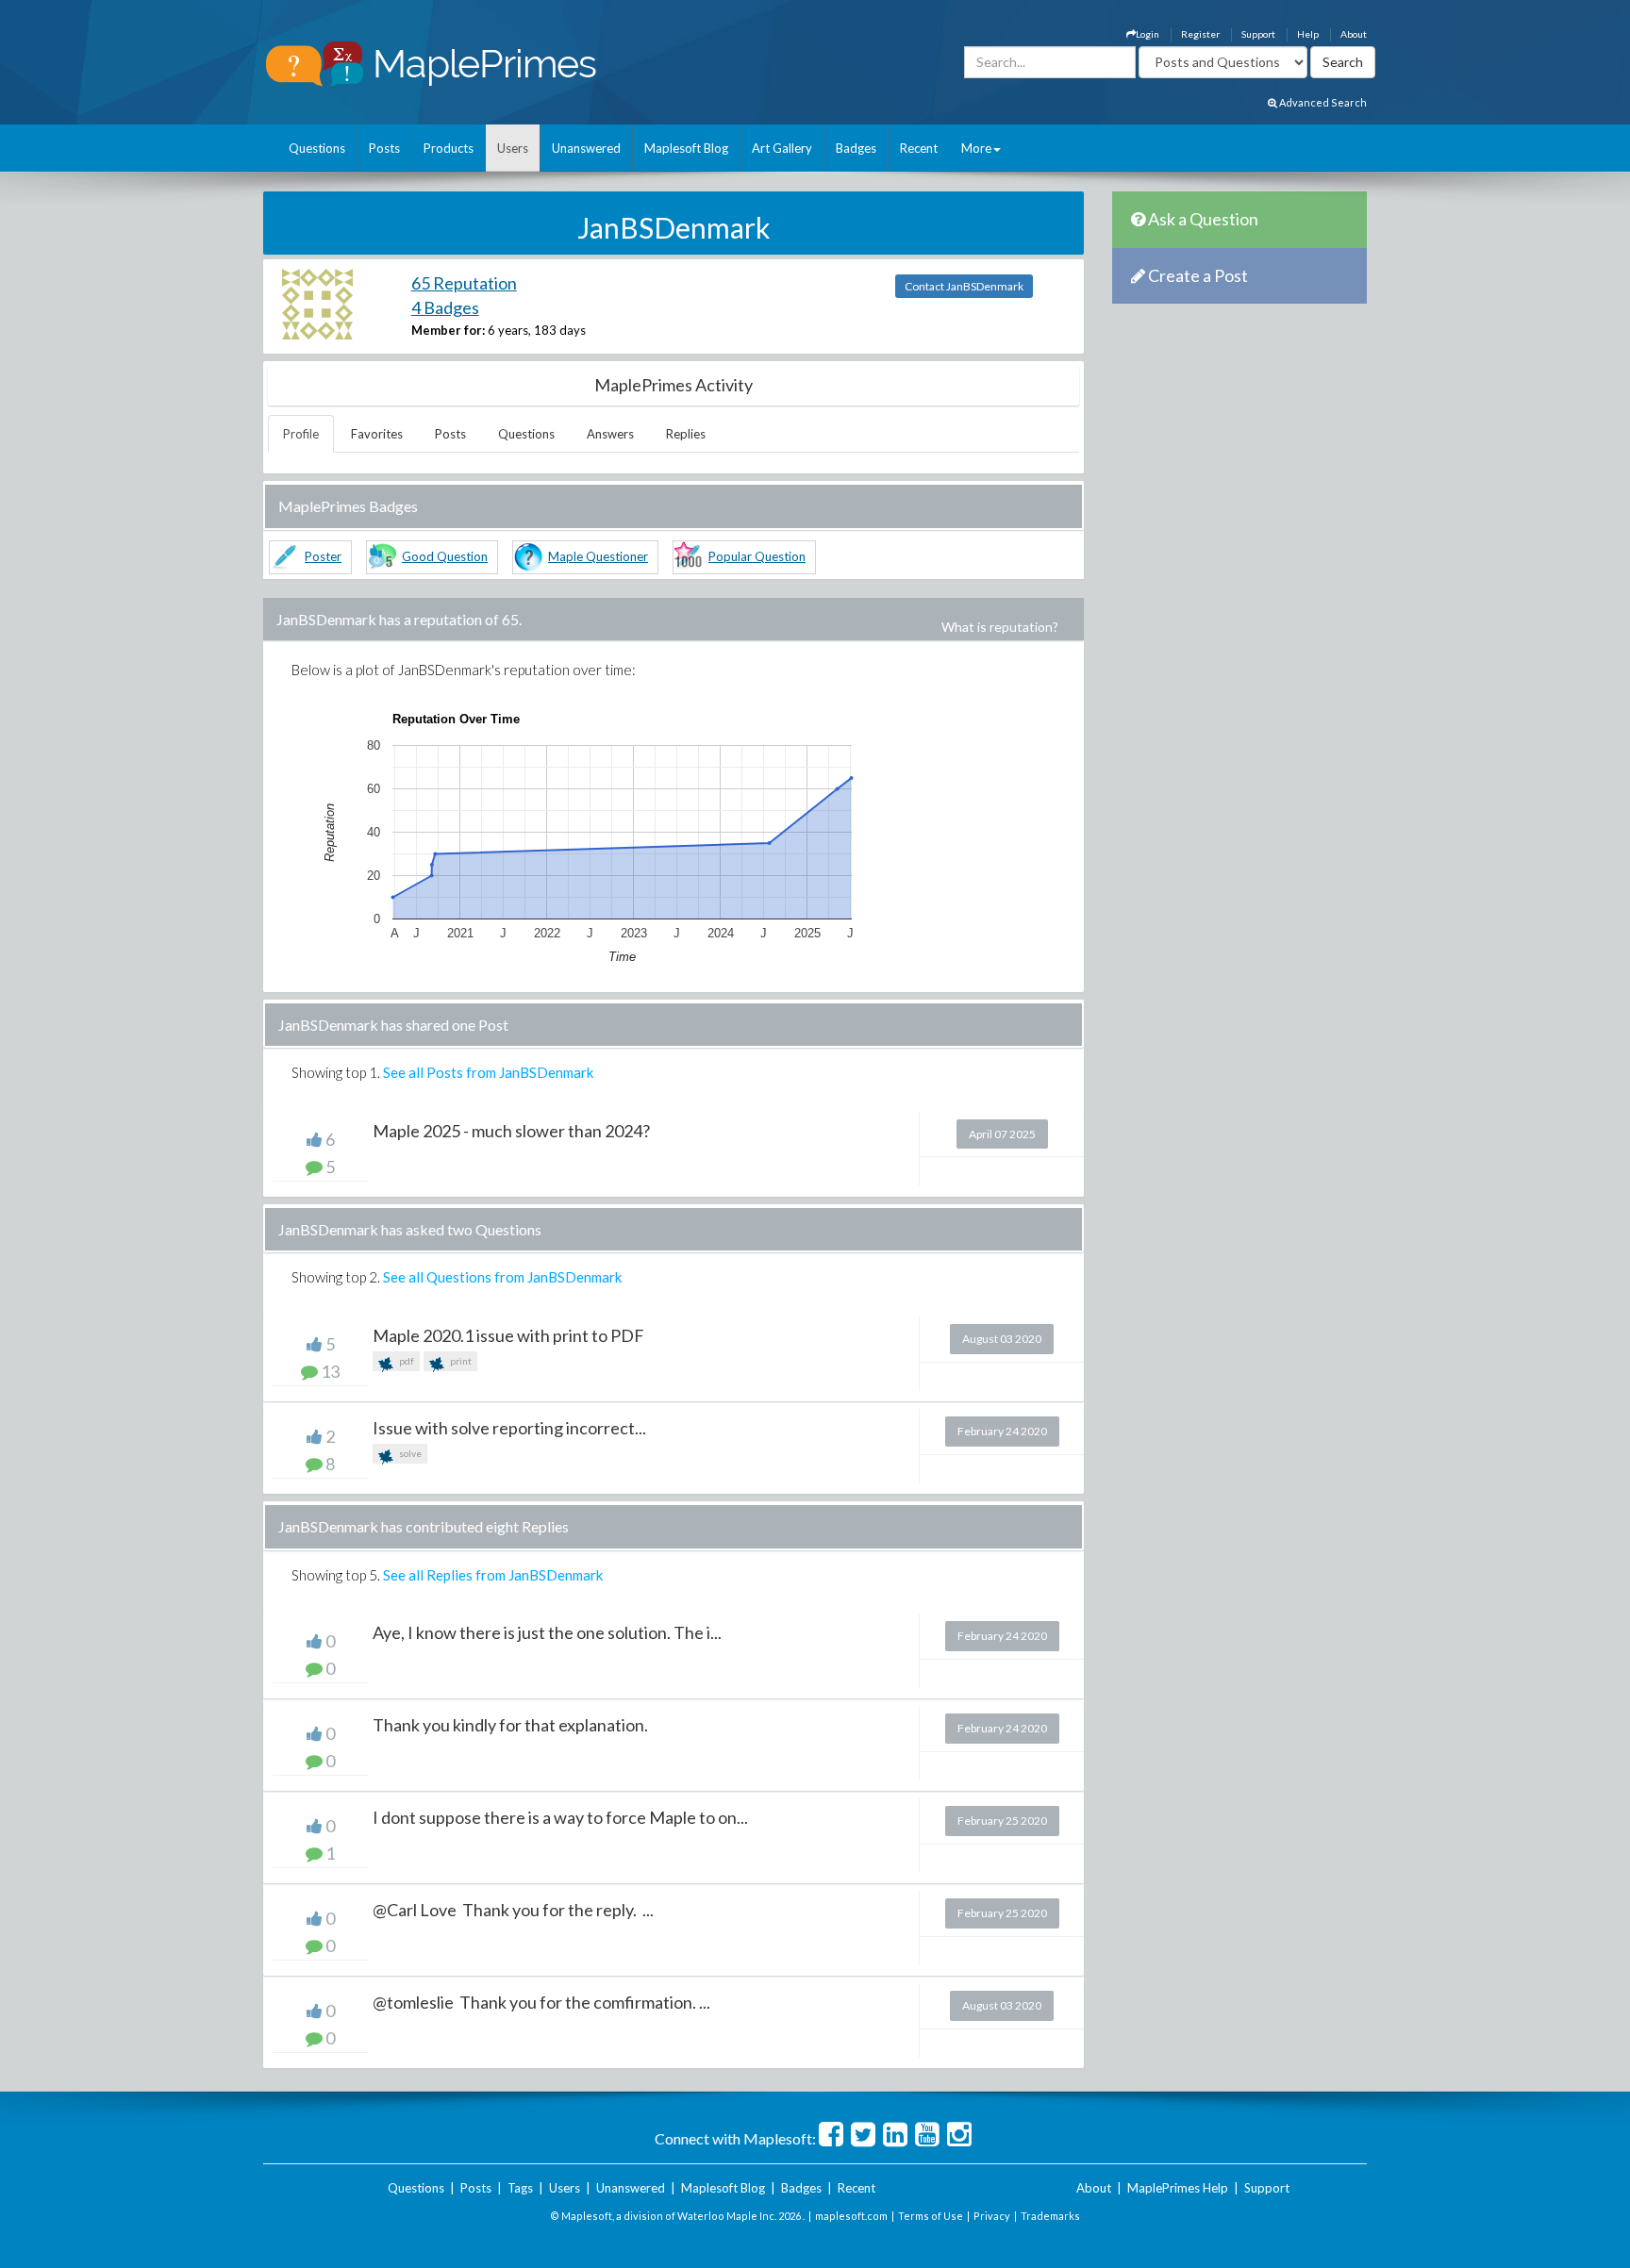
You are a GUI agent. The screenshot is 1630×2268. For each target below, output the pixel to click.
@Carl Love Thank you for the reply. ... (513, 1910)
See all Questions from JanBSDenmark (502, 1277)
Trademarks (1050, 2216)
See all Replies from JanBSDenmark (493, 1575)
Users (513, 148)
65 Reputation (464, 283)
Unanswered (586, 148)
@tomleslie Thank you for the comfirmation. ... (541, 2002)
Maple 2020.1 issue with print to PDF (508, 1335)
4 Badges (445, 307)
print (460, 1361)
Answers (610, 434)
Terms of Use (931, 2216)
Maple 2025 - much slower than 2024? (511, 1131)
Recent (919, 148)
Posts (384, 148)
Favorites (377, 434)
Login (1148, 34)
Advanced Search (1322, 102)
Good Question (445, 556)
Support (1258, 34)
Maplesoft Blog (686, 148)
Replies (686, 434)
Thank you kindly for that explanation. (510, 1725)
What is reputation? (1000, 627)
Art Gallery (782, 148)
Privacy (992, 2216)
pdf (406, 1361)
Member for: (448, 330)
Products (449, 148)
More (976, 148)
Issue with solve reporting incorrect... (509, 1428)
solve (409, 1453)
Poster (323, 556)
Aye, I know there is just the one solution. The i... (547, 1632)
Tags (520, 2188)
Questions (317, 148)
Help (1308, 34)
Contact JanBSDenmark (964, 286)
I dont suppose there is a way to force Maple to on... (560, 1817)
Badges (856, 148)
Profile (301, 434)
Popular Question (757, 556)
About (1354, 34)
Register (1200, 34)
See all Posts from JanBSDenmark (488, 1072)
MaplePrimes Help (1178, 2188)
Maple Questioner (598, 556)
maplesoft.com (851, 2216)
